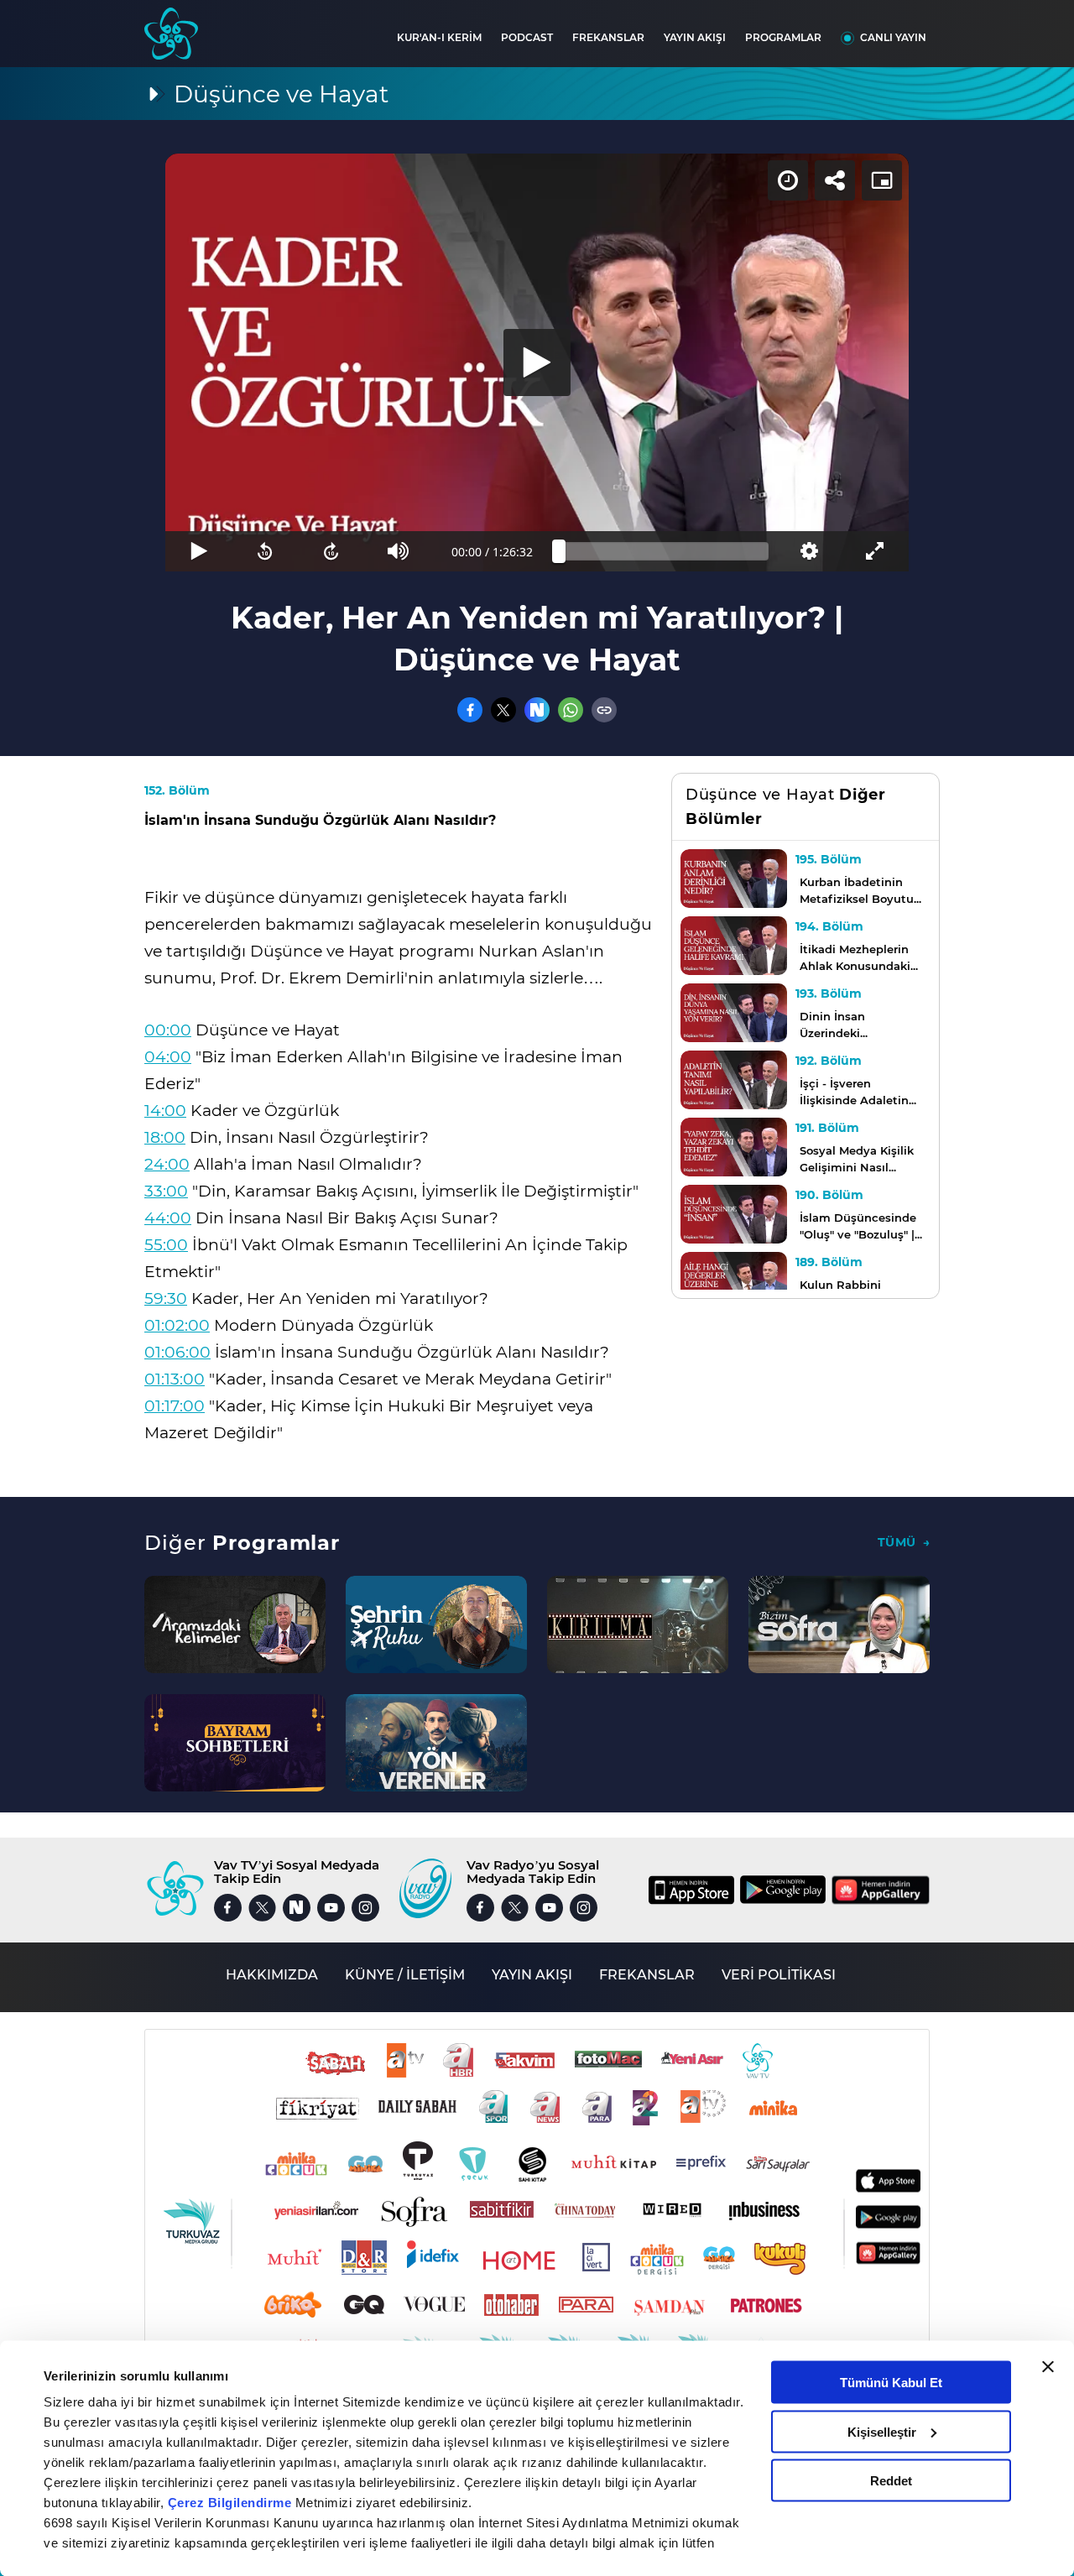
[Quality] (808, 551)
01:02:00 (177, 1325)
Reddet (891, 2481)
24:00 (167, 1164)
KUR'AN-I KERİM (439, 37)
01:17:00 (175, 1406)
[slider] (664, 551)
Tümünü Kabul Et (891, 2383)
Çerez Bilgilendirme (232, 2503)
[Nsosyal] (537, 710)
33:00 (166, 1191)
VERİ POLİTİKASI (779, 1975)
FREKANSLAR (608, 37)
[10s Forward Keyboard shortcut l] (332, 551)
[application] (537, 362)
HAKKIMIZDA (272, 1975)
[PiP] (882, 180)
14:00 (165, 1111)
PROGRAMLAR (783, 37)
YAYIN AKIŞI (695, 37)
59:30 (166, 1298)
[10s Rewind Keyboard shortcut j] (265, 551)
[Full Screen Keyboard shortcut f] (876, 551)
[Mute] (398, 551)
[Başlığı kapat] (1048, 2367)
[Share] (835, 180)
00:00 (168, 1030)
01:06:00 (177, 1352)
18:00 (165, 1137)
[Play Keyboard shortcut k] (198, 551)
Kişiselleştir (882, 2431)
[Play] (537, 362)
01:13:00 (175, 1379)
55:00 (166, 1245)
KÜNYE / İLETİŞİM (405, 1975)
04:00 (168, 1057)
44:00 (168, 1218)
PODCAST (527, 37)
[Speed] (788, 180)
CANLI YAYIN (893, 37)
